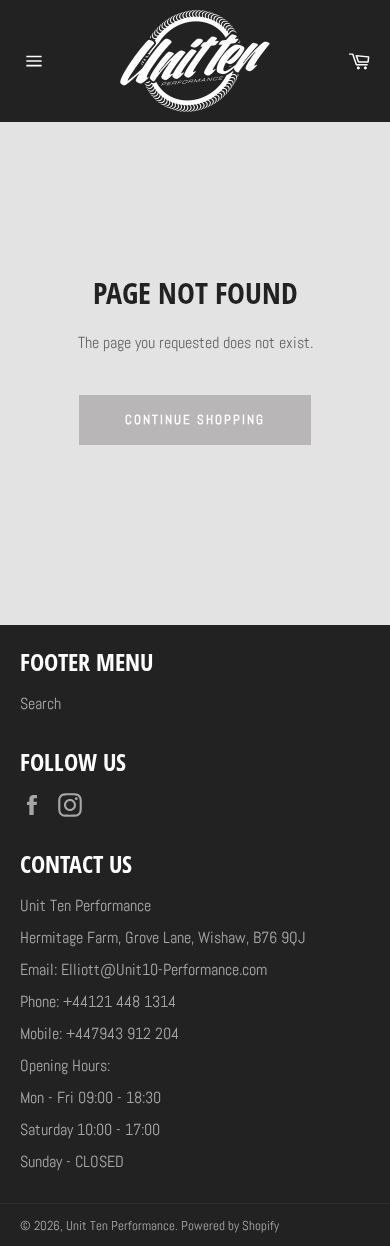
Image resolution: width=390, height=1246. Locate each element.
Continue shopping (194, 419)
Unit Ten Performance (120, 1225)
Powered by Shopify (230, 1225)
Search (40, 703)
